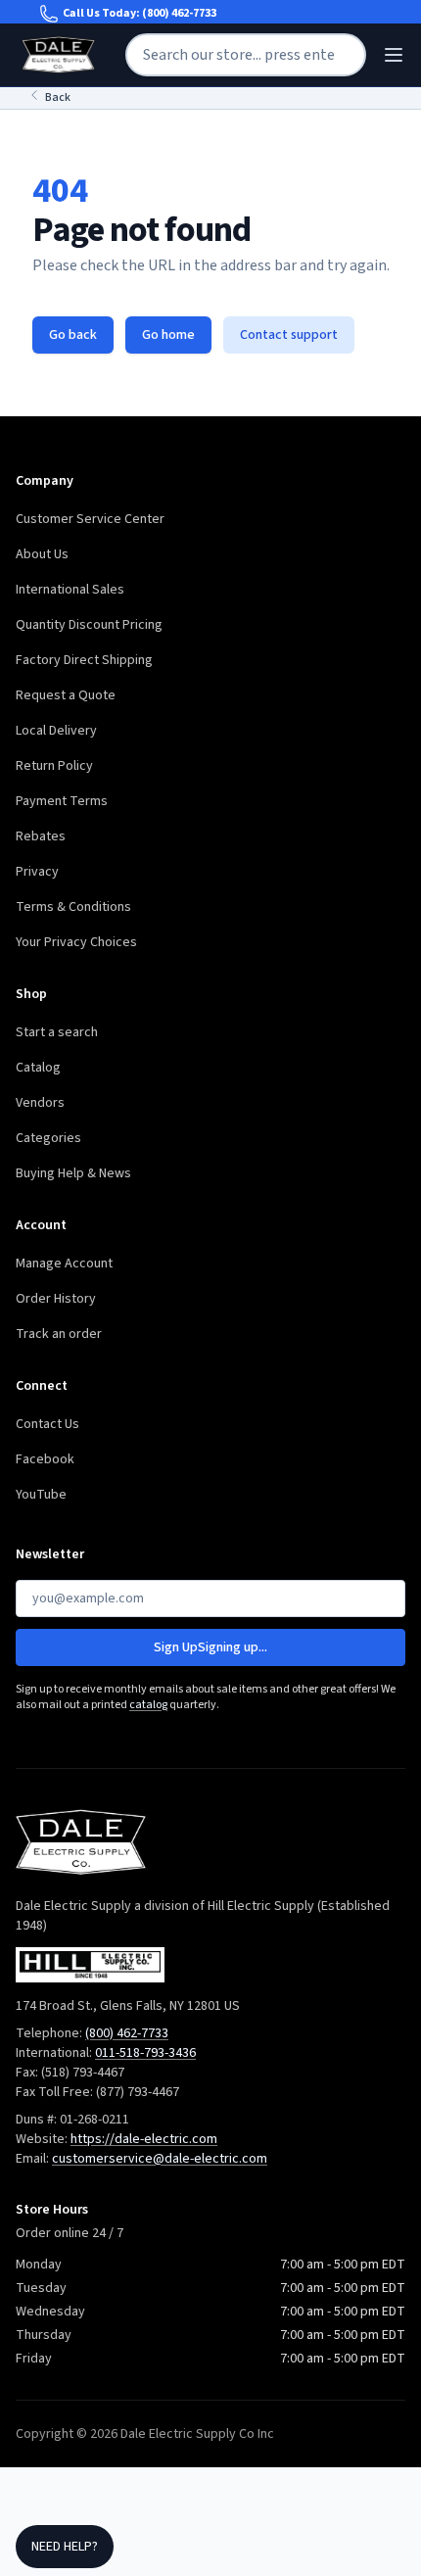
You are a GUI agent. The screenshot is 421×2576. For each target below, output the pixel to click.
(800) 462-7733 (179, 13)
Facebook (45, 1459)
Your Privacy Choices (76, 942)
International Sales (70, 590)
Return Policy (54, 766)
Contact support (289, 335)
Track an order (59, 1334)
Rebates (41, 836)
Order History (56, 1299)
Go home (168, 335)
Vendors (40, 1103)
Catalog (38, 1068)
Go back (73, 335)
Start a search (57, 1032)
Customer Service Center (90, 519)
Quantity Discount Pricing (89, 625)
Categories (48, 1138)
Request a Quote (66, 695)
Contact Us (47, 1424)
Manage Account (64, 1264)
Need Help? (65, 2547)
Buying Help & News (73, 1173)
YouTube (41, 1495)
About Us (42, 554)
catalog (148, 1705)
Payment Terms (62, 801)
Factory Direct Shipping (84, 660)
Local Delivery (56, 731)
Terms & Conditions (73, 907)
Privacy (37, 872)
